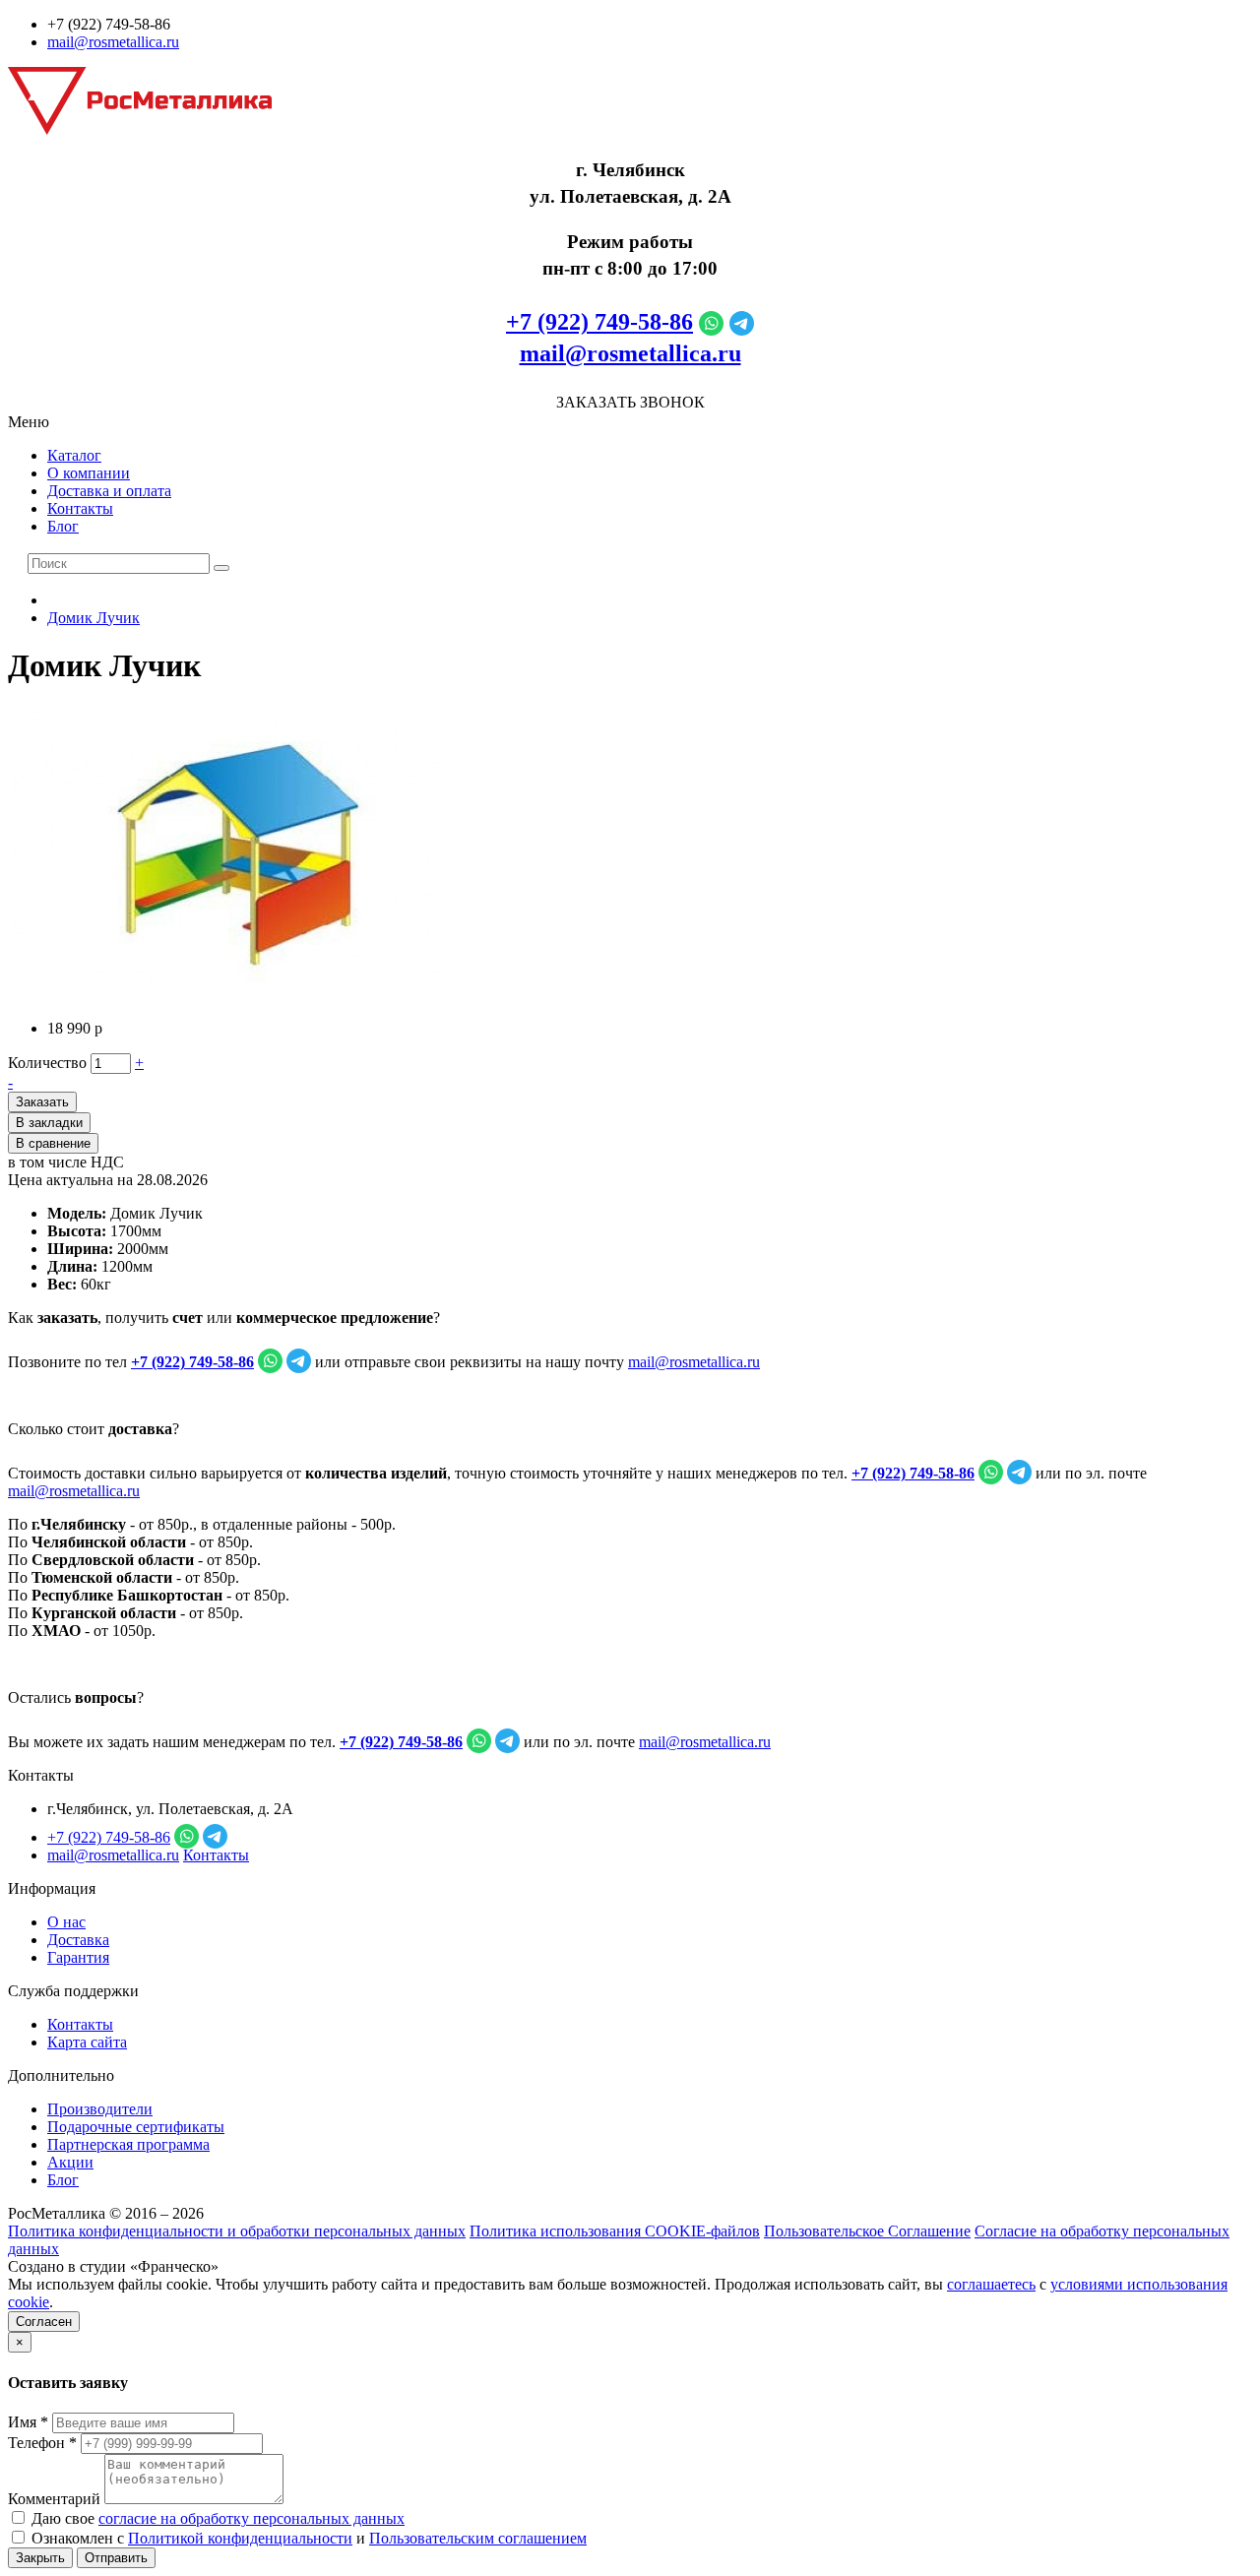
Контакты (80, 508)
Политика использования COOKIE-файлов (615, 2231)
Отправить (116, 2558)
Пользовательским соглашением (478, 2538)
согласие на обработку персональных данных (252, 2518)
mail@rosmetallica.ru (113, 42)
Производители (100, 2109)
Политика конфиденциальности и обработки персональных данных (237, 2231)
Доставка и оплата (109, 491)
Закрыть (40, 2558)
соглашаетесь (991, 2284)
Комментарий (54, 2499)
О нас (66, 1922)
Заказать (42, 1102)
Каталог (74, 455)
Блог (63, 526)
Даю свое (216, 2518)
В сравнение (53, 1143)
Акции (70, 2162)
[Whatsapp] (711, 322)
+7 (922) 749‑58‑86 (599, 322)
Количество (47, 1063)
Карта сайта (87, 2042)
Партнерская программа (128, 2144)
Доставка (78, 1940)
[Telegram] (742, 322)
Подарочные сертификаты (136, 2127)
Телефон (42, 2443)
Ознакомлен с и (307, 2538)
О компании (89, 473)
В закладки (49, 1123)
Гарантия (78, 1957)
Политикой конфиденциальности (240, 2538)
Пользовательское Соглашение (867, 2231)
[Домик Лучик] (229, 995)
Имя (28, 2422)
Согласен (44, 2322)
